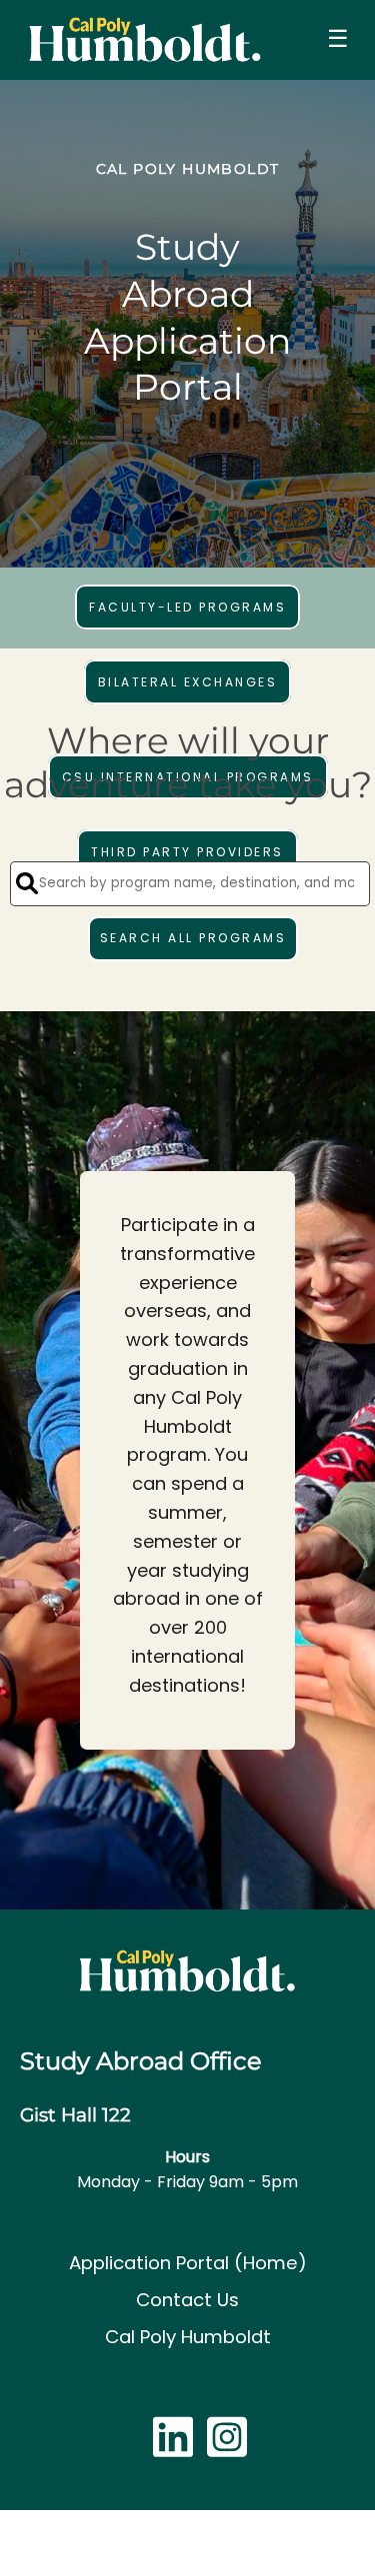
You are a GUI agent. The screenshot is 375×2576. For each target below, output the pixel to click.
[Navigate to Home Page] (144, 40)
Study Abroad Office (141, 2061)
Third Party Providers (187, 852)
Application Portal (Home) (188, 2263)
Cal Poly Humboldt (188, 2337)
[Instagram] (227, 2448)
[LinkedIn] (173, 2448)
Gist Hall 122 (75, 2115)
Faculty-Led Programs (187, 607)
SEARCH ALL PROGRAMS (193, 938)
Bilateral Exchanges (188, 682)
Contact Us (187, 2300)
